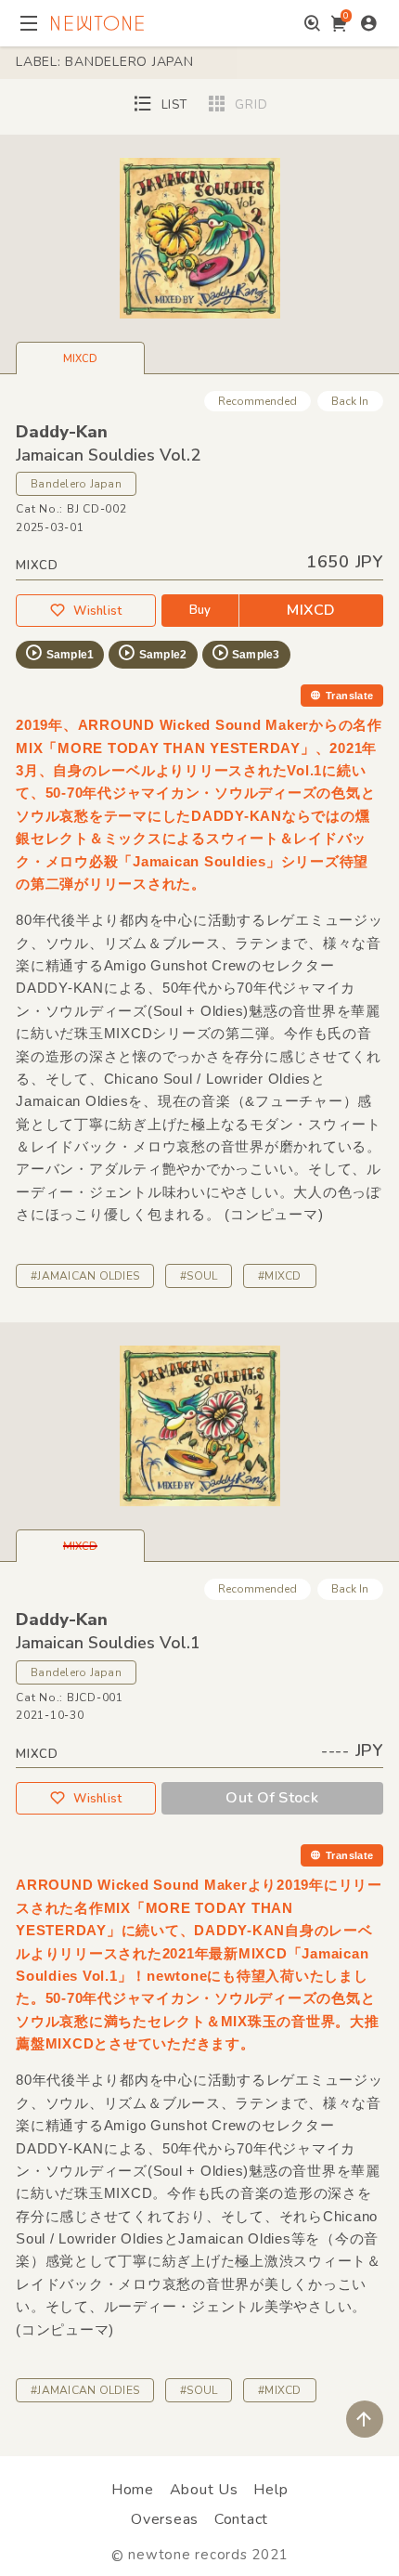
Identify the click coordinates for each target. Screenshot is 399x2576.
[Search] (312, 23)
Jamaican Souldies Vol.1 (108, 1643)
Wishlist (97, 611)
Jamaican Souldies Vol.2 (108, 455)
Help (270, 2490)
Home (133, 2490)
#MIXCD (279, 1276)
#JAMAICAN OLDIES (85, 1276)
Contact (241, 2519)
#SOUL (199, 1276)
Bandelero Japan (76, 484)
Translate (350, 696)
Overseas (165, 2519)
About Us (204, 2490)
